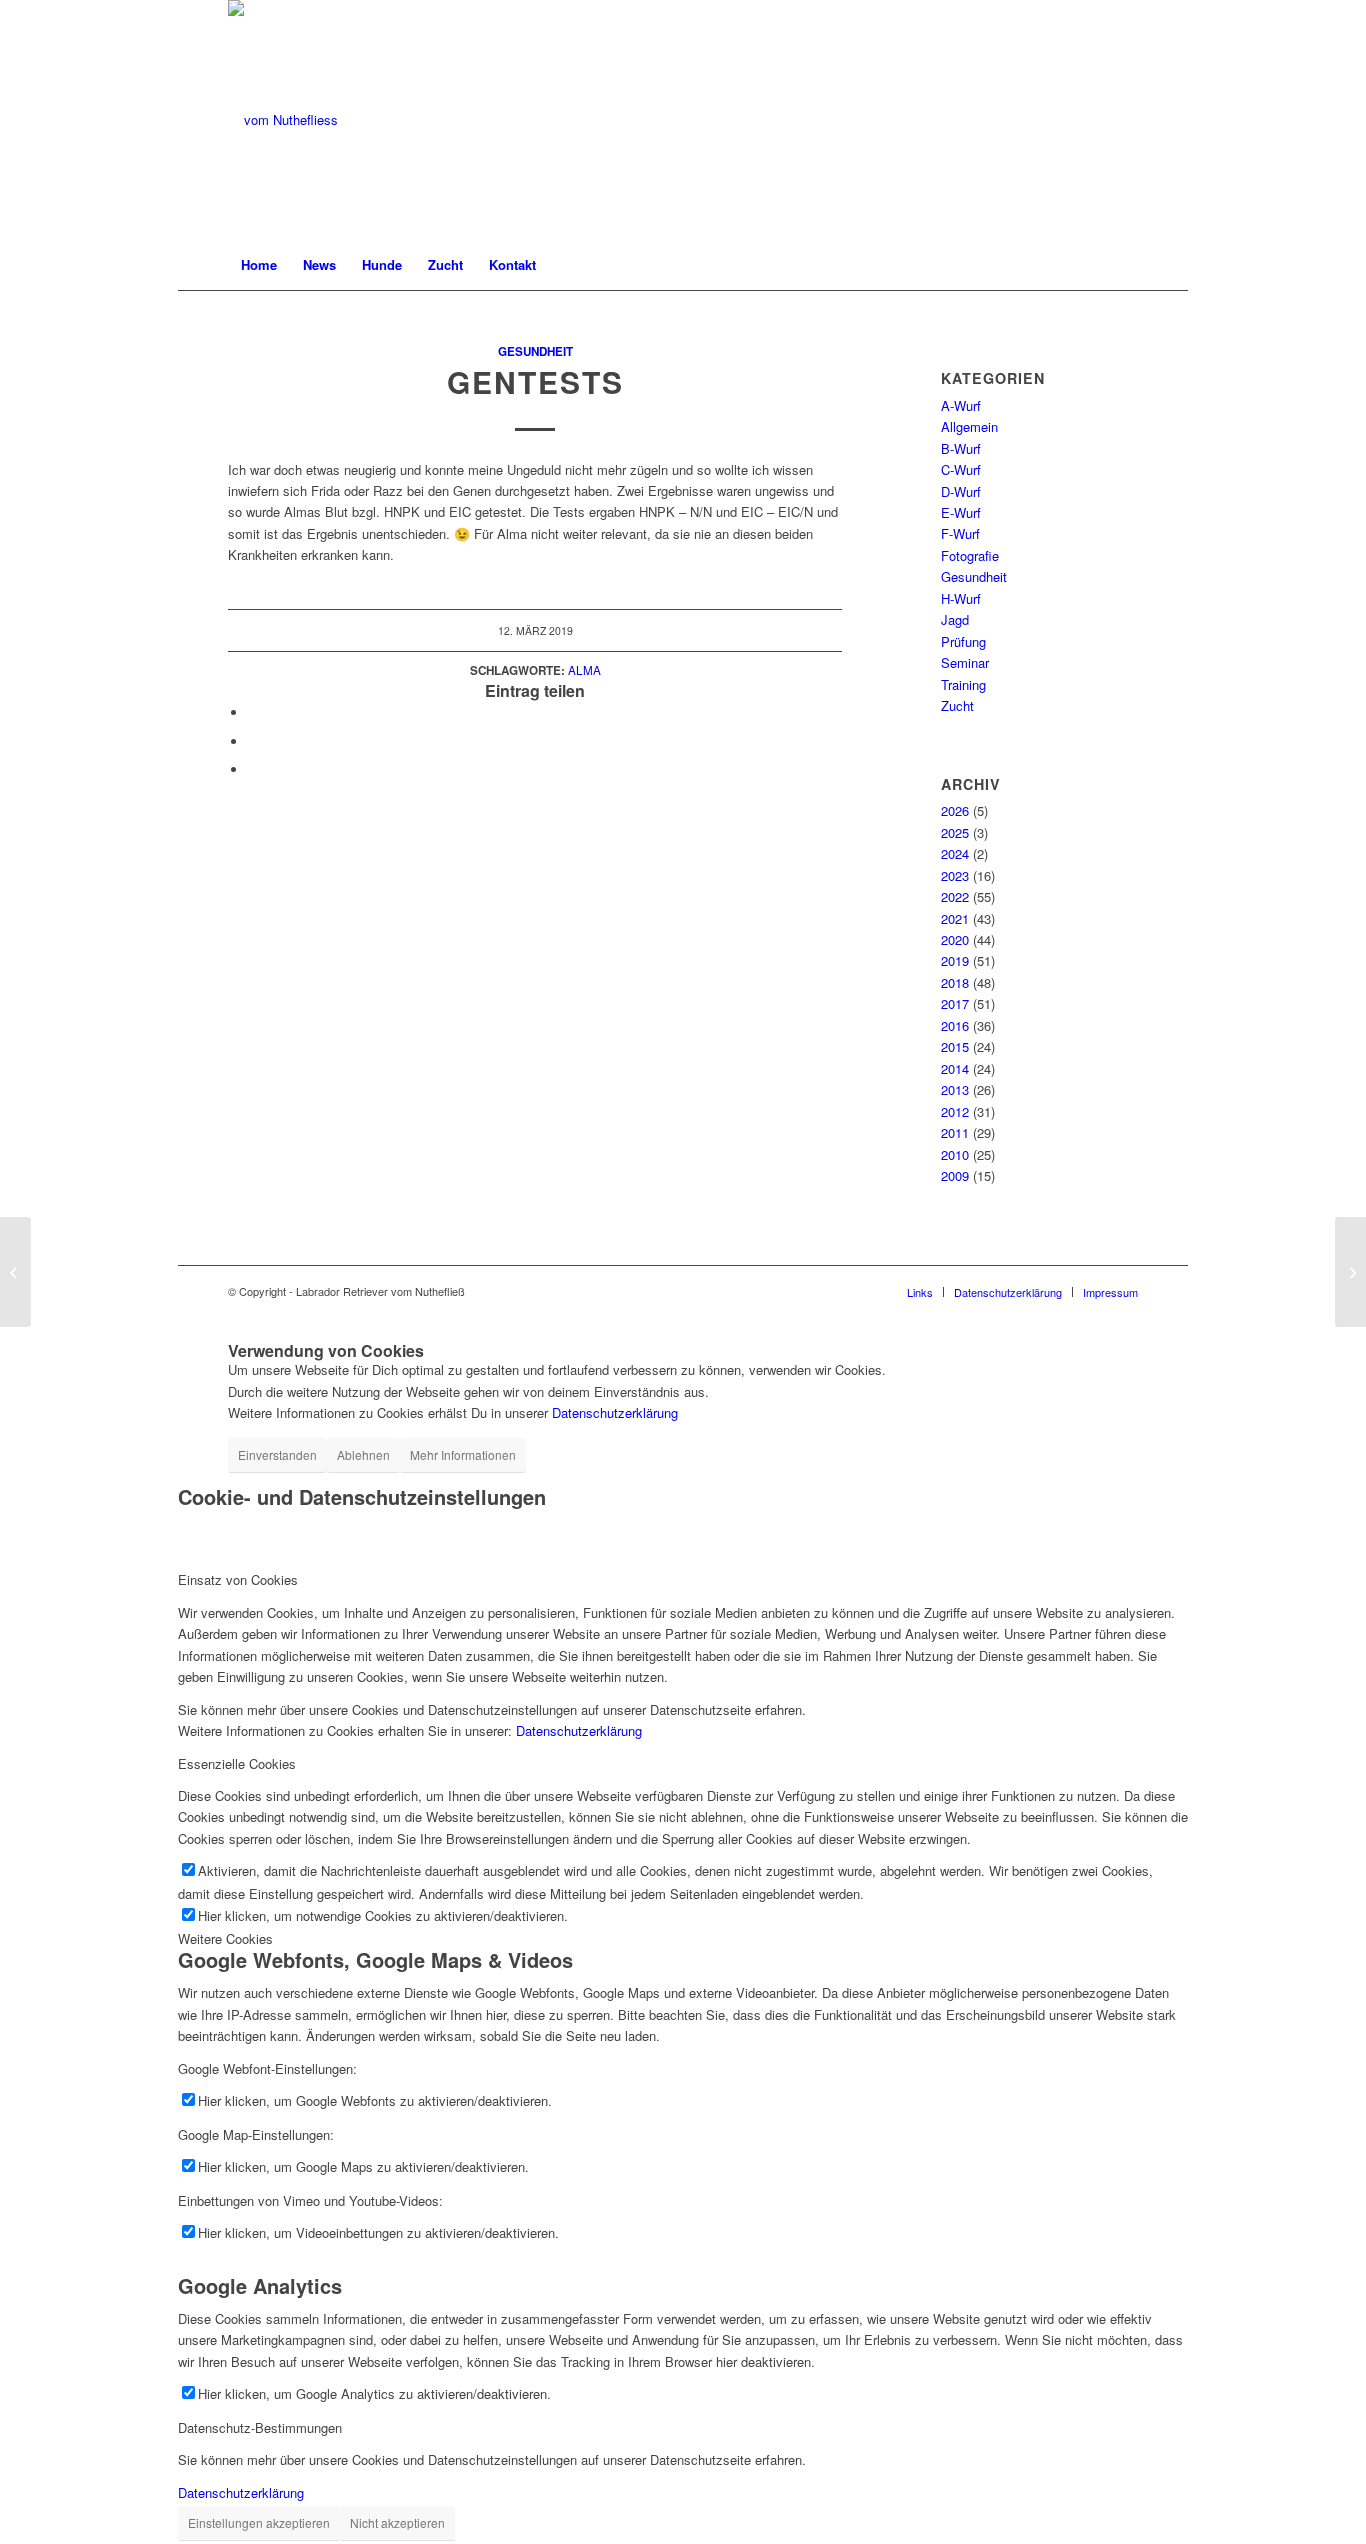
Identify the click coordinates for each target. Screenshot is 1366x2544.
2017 (955, 1003)
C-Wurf (961, 469)
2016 (955, 1025)
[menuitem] (259, 265)
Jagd (955, 619)
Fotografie (970, 555)
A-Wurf (961, 405)
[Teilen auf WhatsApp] (253, 741)
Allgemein (969, 426)
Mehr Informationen (463, 1454)
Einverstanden (277, 1454)
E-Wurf (961, 512)
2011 (955, 1132)
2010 (955, 1154)
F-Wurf (960, 533)
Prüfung (963, 641)
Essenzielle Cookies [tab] (237, 1763)
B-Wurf (961, 448)
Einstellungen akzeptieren (259, 2522)
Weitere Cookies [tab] (225, 1938)
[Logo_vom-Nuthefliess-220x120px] (283, 120)
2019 (955, 960)
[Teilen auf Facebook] (253, 712)
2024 (955, 853)
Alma (584, 670)
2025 (955, 832)
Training (963, 684)
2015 (955, 1046)
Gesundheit (535, 351)
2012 (955, 1111)
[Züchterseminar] (15, 1272)
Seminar (965, 662)
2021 (955, 918)
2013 (955, 1089)
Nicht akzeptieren (397, 2522)
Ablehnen (363, 1454)
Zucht (957, 705)
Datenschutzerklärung (615, 1412)
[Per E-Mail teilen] (253, 769)
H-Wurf (961, 598)
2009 (955, 1175)
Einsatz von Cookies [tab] (238, 1579)
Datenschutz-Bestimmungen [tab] (260, 2427)
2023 (955, 875)
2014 (955, 1068)
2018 (955, 982)
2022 (955, 896)
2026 (955, 810)
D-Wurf (961, 491)
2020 (955, 939)
